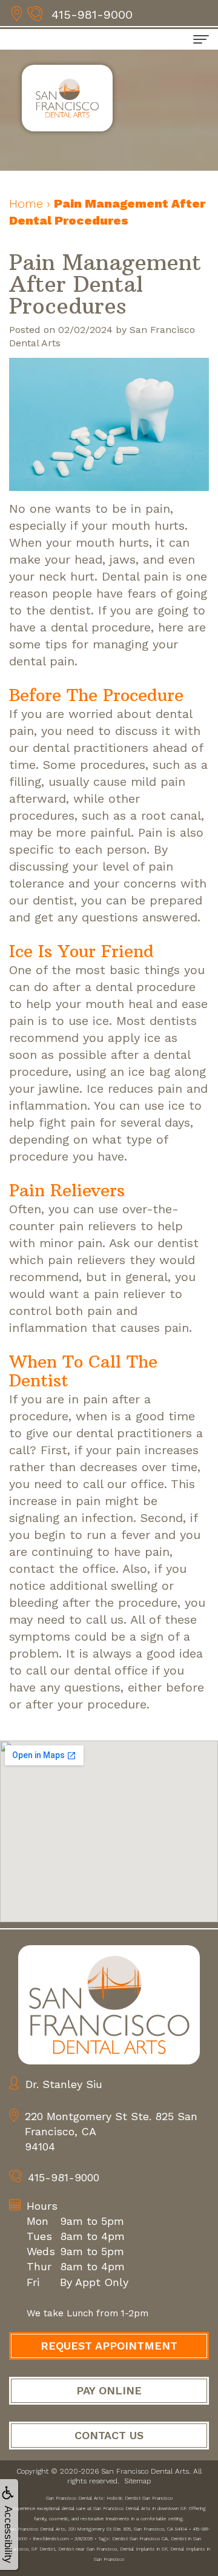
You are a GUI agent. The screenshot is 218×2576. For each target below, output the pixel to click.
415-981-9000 (92, 15)
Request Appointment (109, 2346)
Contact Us (109, 2435)
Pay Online (109, 2390)
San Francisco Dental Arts (145, 2471)
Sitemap (137, 2481)
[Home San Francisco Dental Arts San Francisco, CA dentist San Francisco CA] (109, 2005)
